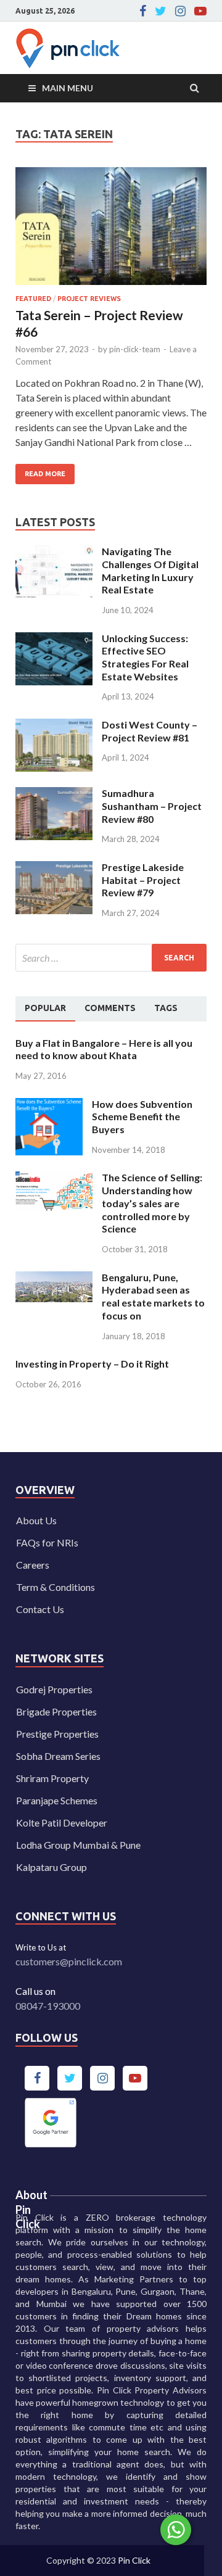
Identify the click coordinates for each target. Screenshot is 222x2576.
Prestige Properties (57, 1734)
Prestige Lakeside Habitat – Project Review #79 (143, 880)
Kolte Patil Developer (62, 1823)
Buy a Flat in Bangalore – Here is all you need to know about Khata (104, 1049)
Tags (166, 1008)
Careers (33, 1565)
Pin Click (134, 2560)
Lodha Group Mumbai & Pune (78, 1845)
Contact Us (40, 1609)
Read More (40, 471)
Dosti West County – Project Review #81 (150, 731)
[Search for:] (111, 958)
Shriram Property (52, 1778)
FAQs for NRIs (47, 1542)
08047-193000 (48, 2006)
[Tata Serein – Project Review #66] (111, 231)
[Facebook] (143, 11)
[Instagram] (180, 11)
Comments (110, 1008)
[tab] (45, 1009)
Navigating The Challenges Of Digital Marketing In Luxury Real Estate (150, 570)
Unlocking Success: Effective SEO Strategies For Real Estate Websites (145, 657)
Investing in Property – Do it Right (92, 1364)
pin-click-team (135, 349)
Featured (33, 299)
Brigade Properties (56, 1711)
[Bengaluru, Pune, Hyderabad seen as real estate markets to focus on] (54, 1278)
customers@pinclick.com (69, 1961)
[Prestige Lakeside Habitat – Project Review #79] (54, 868)
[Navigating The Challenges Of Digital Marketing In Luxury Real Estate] (54, 552)
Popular (45, 1008)
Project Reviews (89, 299)
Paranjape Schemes (57, 1800)
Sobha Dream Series (58, 1756)
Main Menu (68, 88)
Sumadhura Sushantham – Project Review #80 (152, 806)
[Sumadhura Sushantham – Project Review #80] (54, 794)
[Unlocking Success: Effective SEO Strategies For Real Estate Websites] (54, 639)
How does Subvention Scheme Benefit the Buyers (142, 1117)
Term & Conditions (55, 1587)
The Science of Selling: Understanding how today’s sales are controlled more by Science (152, 1203)
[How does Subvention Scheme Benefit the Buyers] (49, 1105)
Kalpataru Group (51, 1867)
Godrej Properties (54, 1689)
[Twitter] (161, 11)
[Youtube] (200, 11)
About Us (36, 1520)
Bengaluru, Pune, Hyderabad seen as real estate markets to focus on (153, 1296)
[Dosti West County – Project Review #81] (54, 726)
